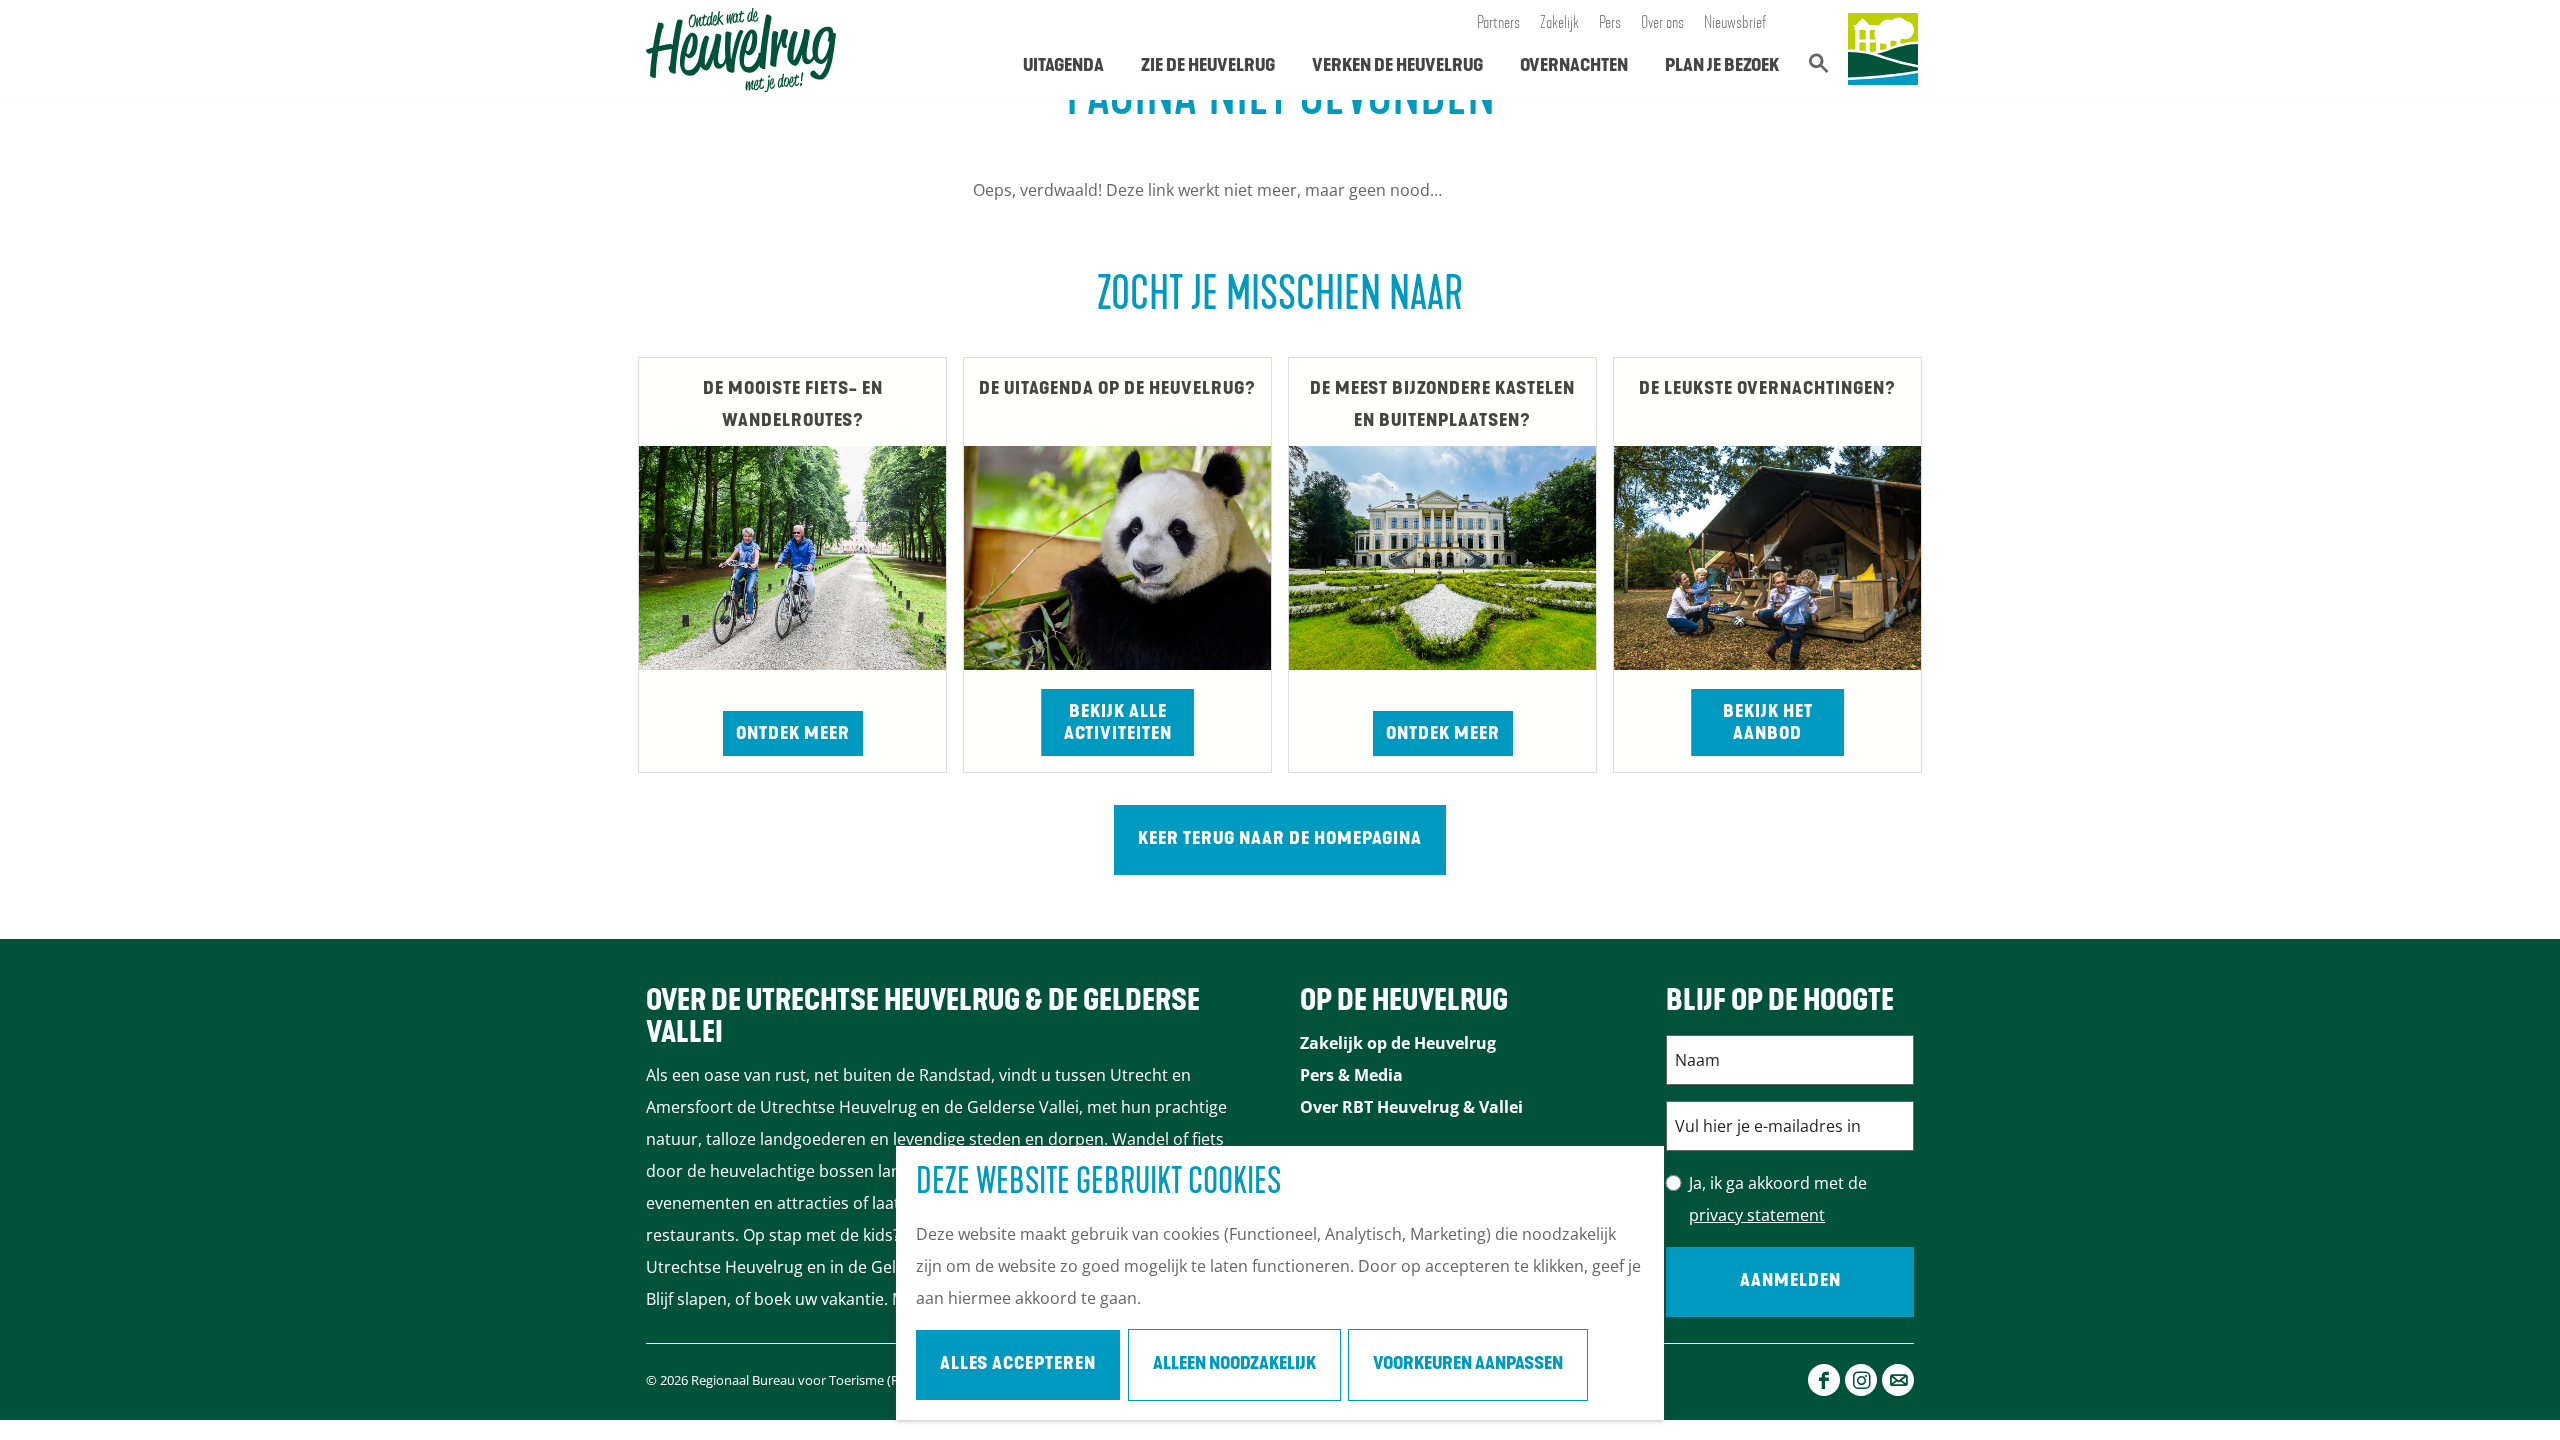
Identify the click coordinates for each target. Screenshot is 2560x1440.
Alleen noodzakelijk (1234, 1365)
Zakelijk (1559, 24)
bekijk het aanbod (1768, 724)
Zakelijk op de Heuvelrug (1398, 1043)
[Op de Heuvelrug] (1883, 50)
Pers (1610, 24)
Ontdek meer (793, 735)
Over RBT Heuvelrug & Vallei (1411, 1107)
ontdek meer (1443, 735)
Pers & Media (1351, 1075)
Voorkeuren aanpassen (1468, 1365)
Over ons (1662, 24)
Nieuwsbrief (1735, 24)
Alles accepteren (1018, 1365)
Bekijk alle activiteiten (1118, 724)
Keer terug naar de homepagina (1280, 840)
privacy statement (1757, 1215)
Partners (1498, 24)
